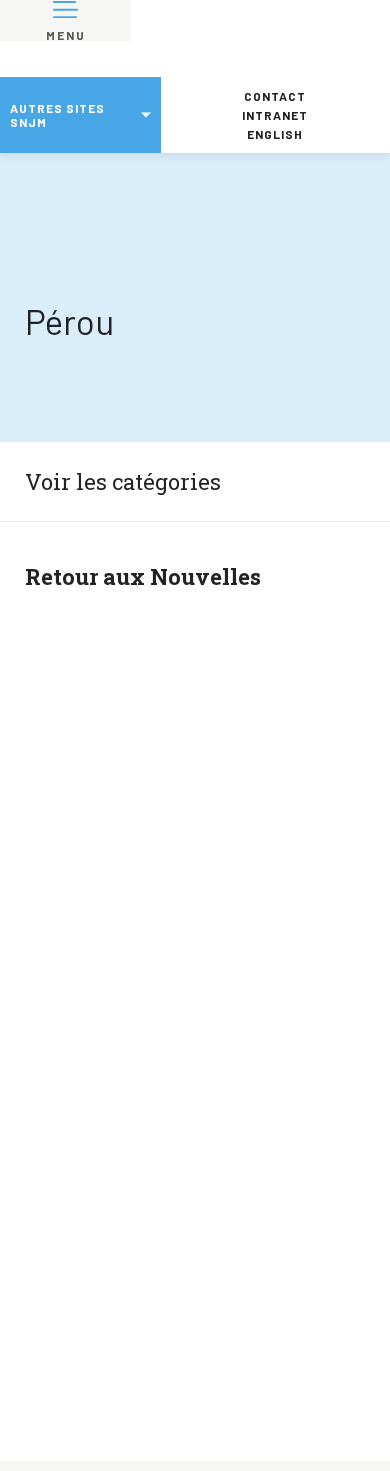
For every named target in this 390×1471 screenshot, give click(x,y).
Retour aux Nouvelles (143, 576)
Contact (275, 96)
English (275, 134)
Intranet (275, 115)
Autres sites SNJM (57, 115)
